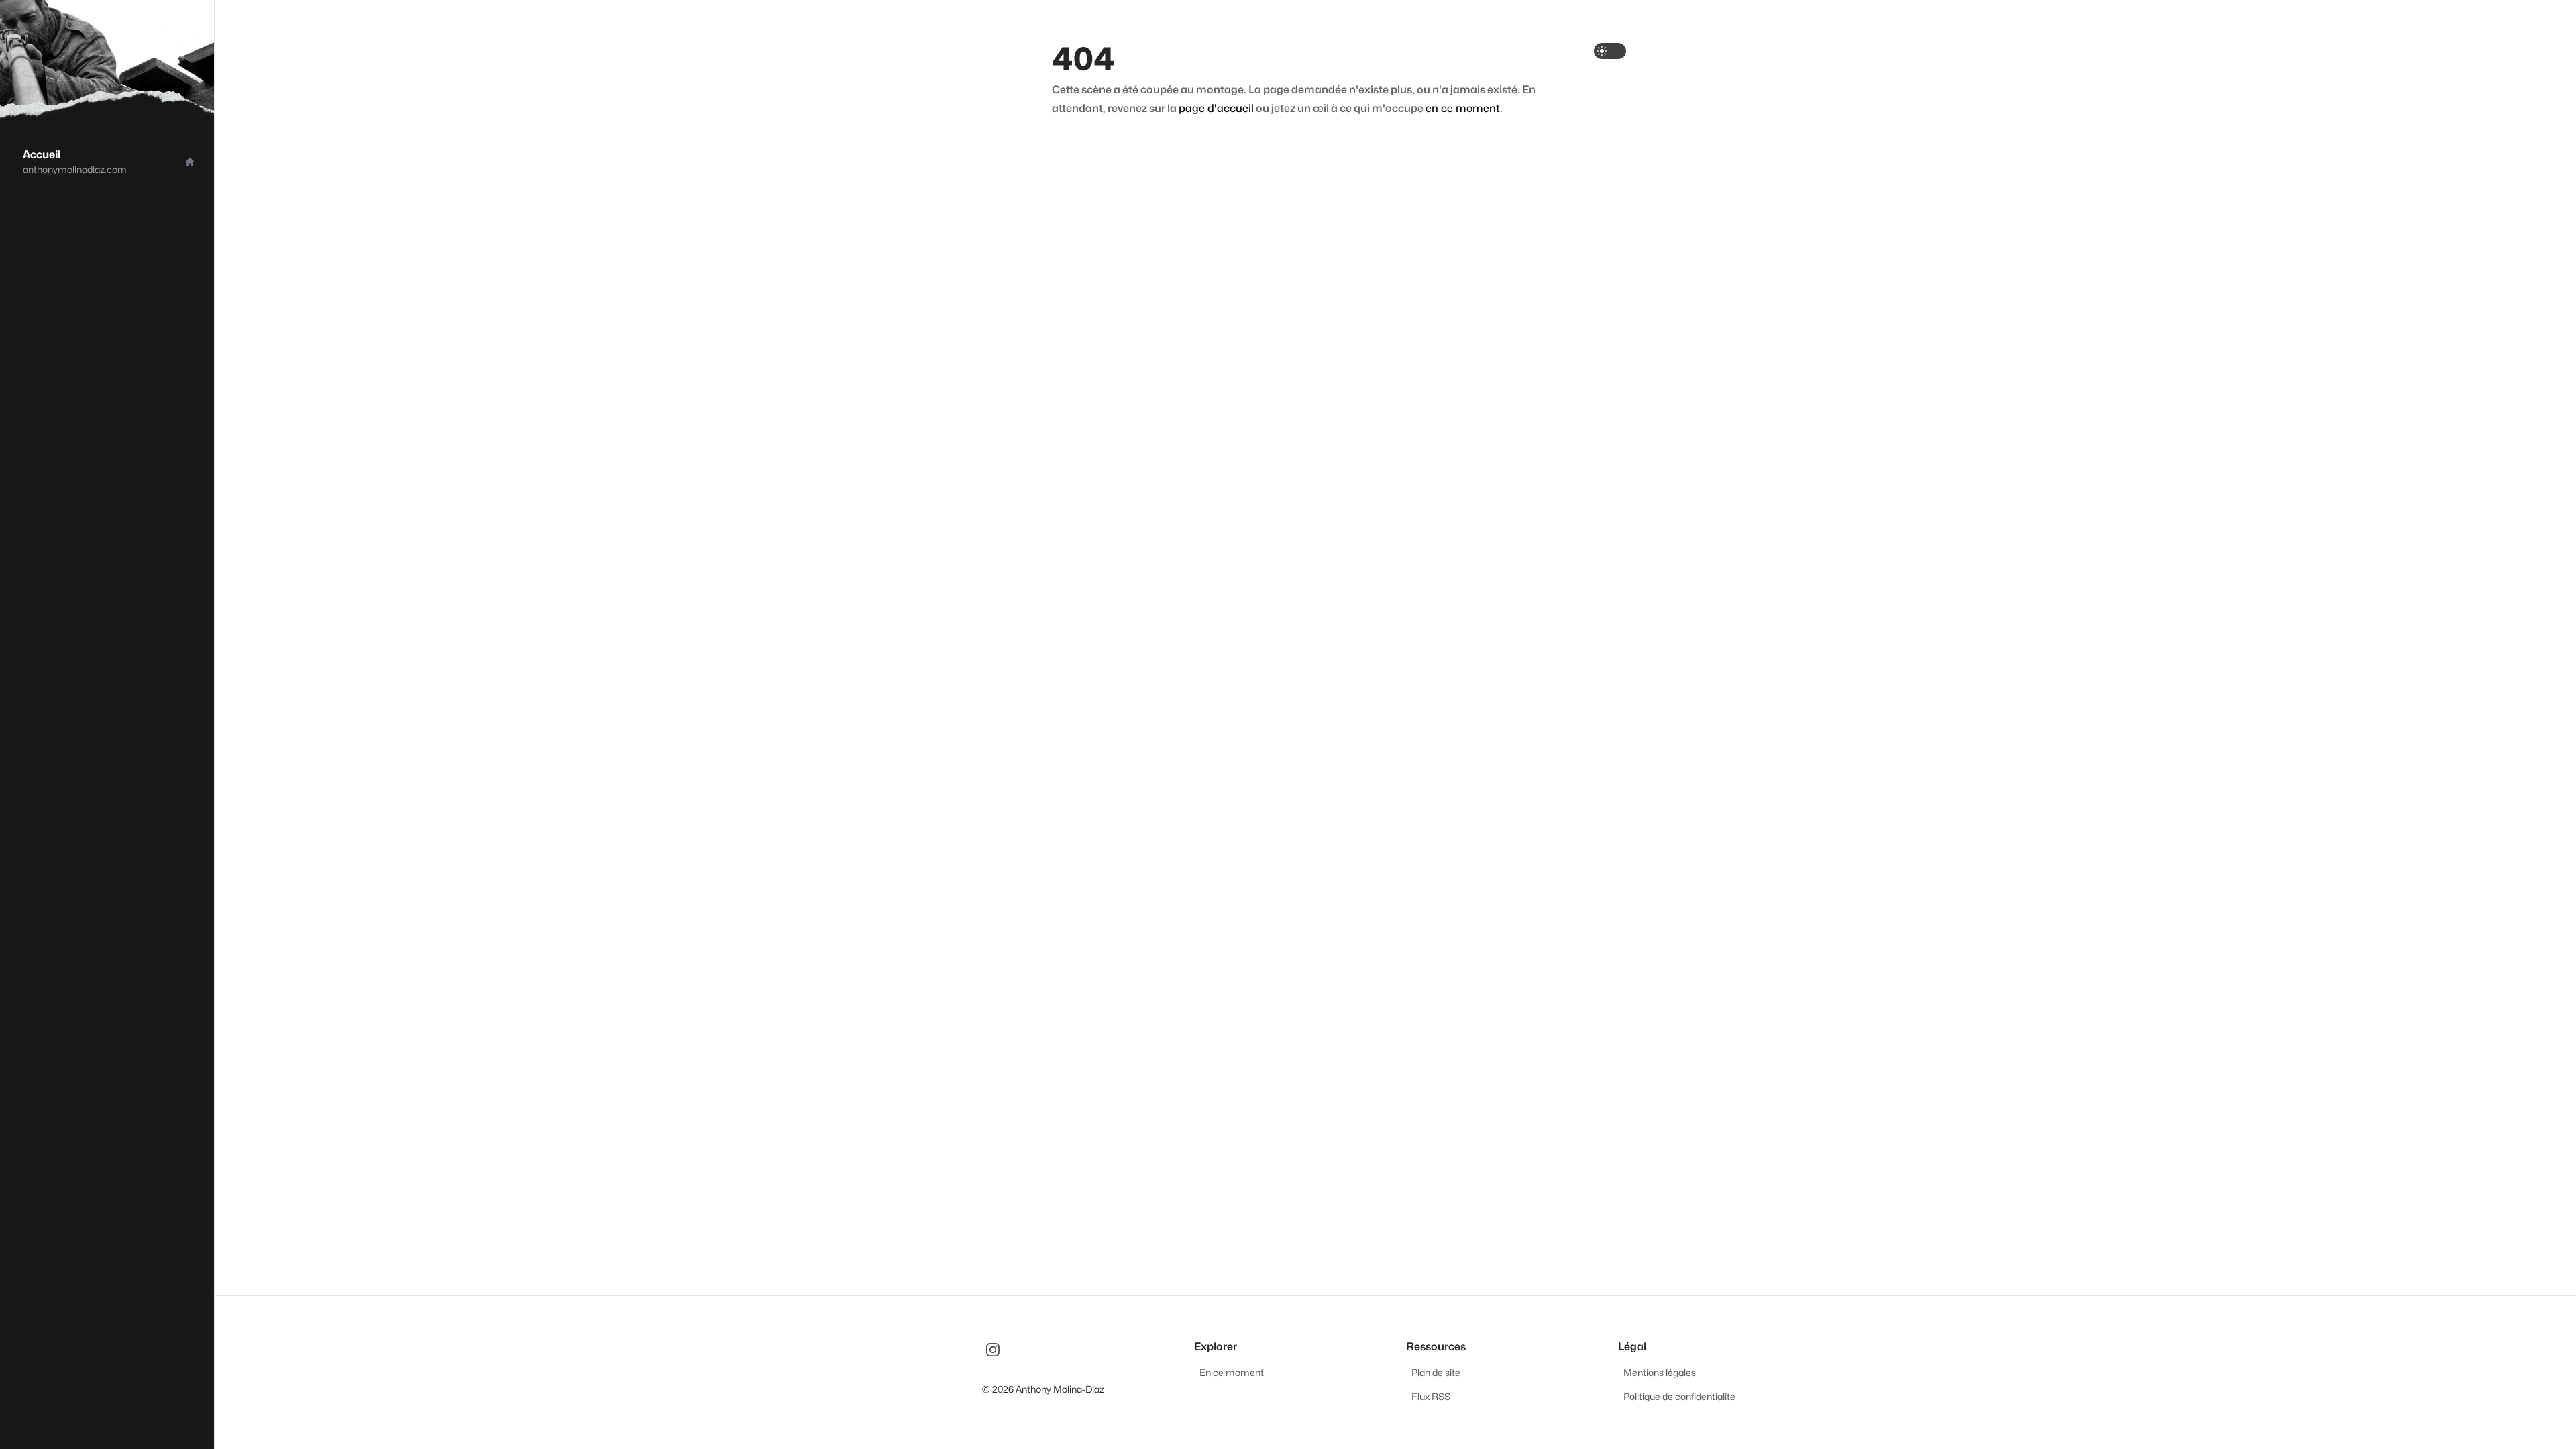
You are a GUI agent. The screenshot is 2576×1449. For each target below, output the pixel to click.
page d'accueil (1216, 108)
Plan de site (1436, 1372)
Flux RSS (1431, 1396)
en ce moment (1463, 108)
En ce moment (1232, 1372)
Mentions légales (1660, 1372)
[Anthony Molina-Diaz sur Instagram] (993, 1350)
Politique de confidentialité (1679, 1396)
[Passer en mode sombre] (1610, 51)
